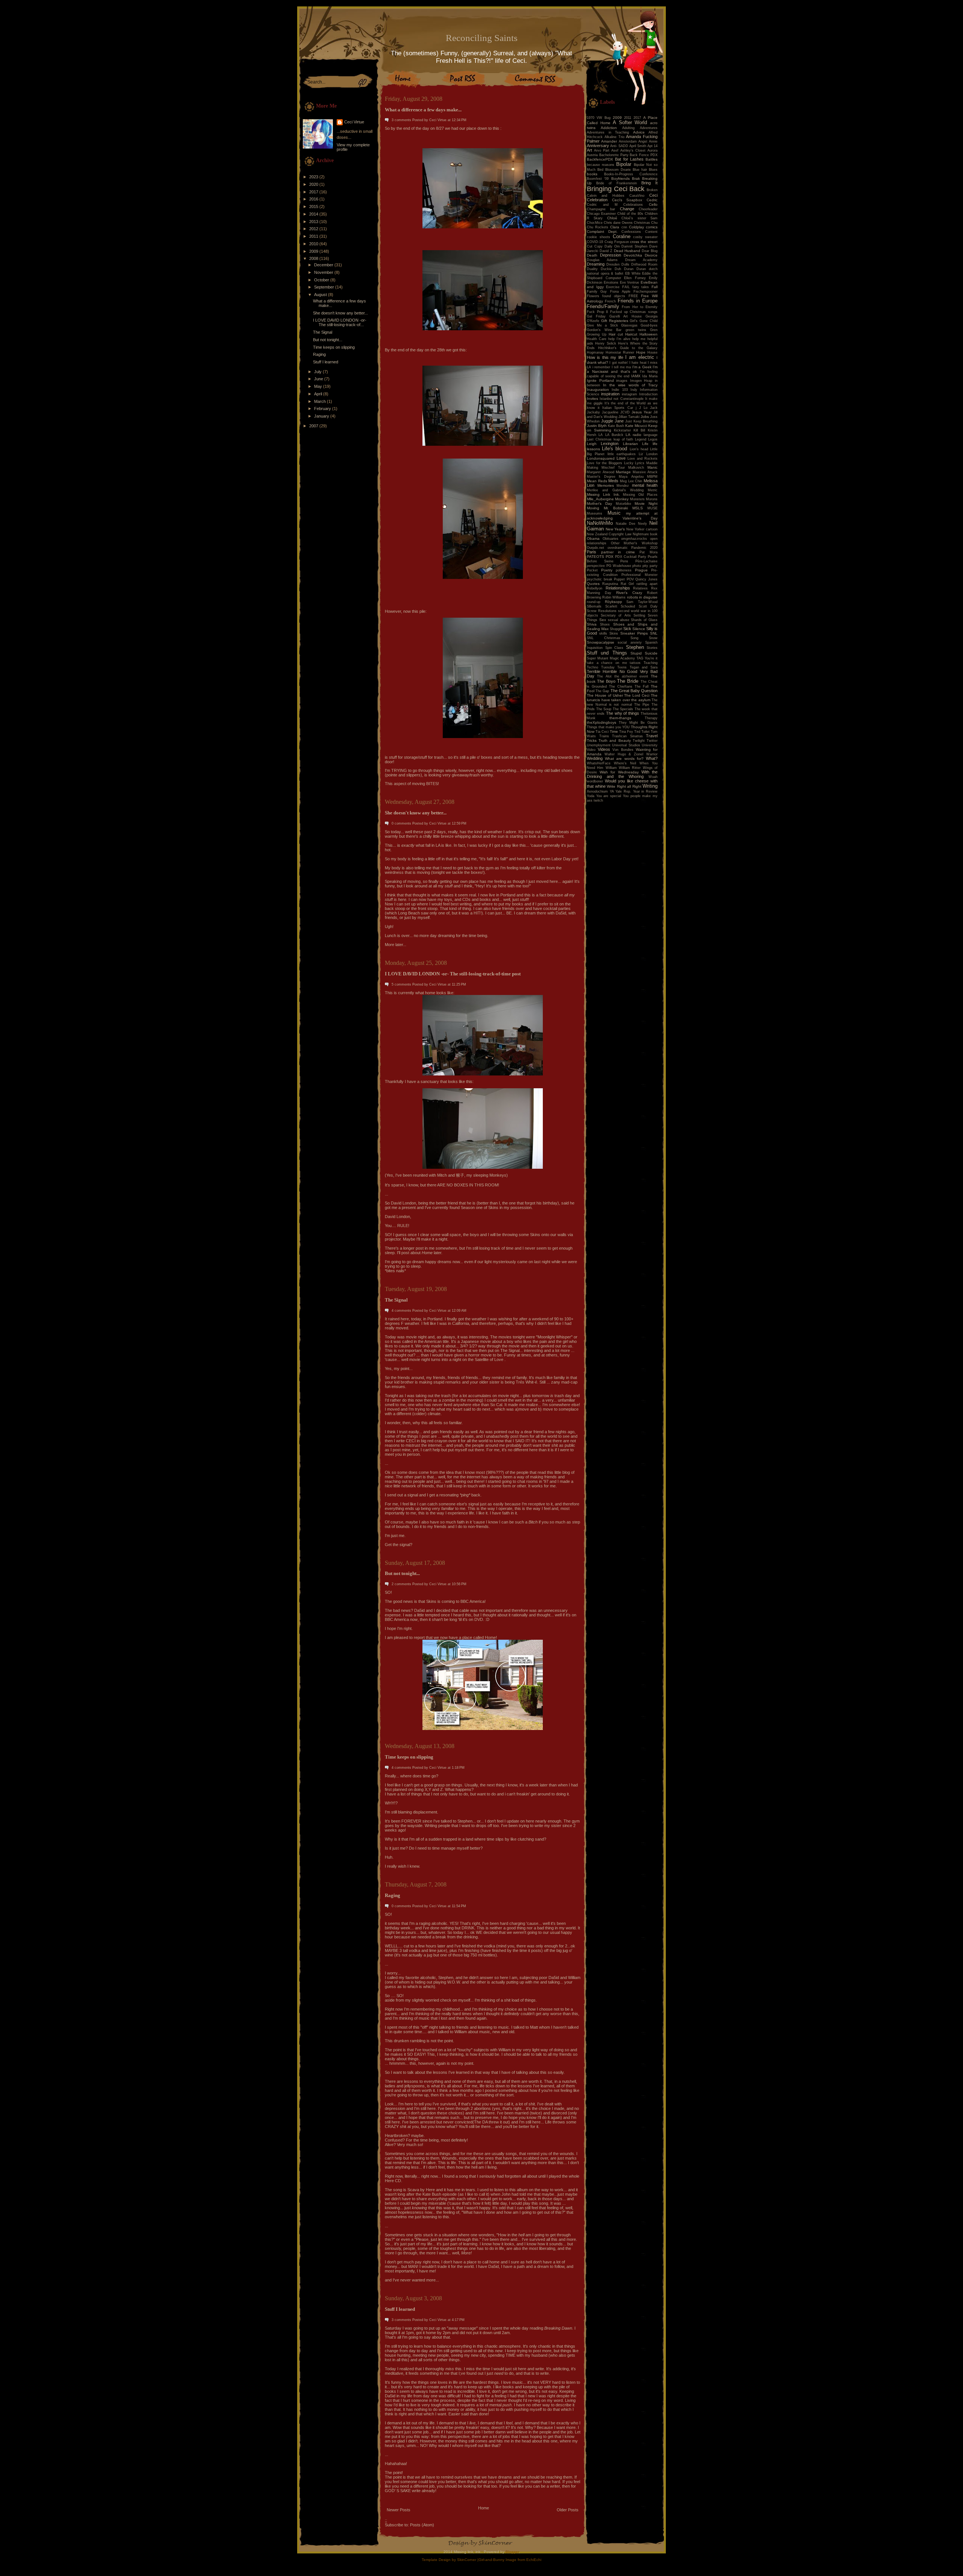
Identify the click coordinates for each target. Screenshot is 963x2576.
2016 (314, 199)
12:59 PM (459, 823)
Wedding (595, 758)
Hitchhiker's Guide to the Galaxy (628, 348)
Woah (653, 777)
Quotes (593, 584)
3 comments (401, 120)
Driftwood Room (644, 264)
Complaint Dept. (602, 232)
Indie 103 (620, 390)
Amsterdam (628, 141)
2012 (314, 229)
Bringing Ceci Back (616, 189)
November (324, 272)
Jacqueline (610, 412)
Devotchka (633, 255)
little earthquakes (622, 454)
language (651, 435)
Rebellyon (595, 588)
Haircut (631, 334)
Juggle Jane (612, 421)
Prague (641, 570)
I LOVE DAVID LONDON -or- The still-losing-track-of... (340, 322)
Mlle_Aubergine (600, 499)
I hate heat (638, 363)
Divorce (651, 255)
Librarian (630, 444)
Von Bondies (623, 750)
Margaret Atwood (601, 472)
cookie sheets (598, 237)
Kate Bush (616, 426)
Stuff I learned (326, 362)
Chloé (612, 218)
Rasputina (610, 584)
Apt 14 (652, 146)
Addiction (609, 128)
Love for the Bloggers (605, 463)
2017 (314, 192)
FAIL (626, 287)
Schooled (628, 606)
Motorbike (624, 504)
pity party (650, 566)
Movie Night (646, 504)
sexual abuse (619, 620)
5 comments (401, 984)
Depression (611, 255)
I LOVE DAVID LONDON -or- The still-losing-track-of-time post (453, 974)
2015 (314, 207)
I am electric (640, 357)
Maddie (652, 463)
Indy (634, 390)
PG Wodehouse (619, 566)
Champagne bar (601, 209)
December (324, 265)
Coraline (622, 236)
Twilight (639, 741)
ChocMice (595, 223)
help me (639, 339)
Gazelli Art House (626, 316)
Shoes (605, 624)
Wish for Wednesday (619, 772)
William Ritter (630, 768)
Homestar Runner (620, 352)
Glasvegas (629, 325)
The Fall (642, 687)
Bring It (649, 183)
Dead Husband (627, 251)
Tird (637, 732)
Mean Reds (597, 481)
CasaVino (637, 196)
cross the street (644, 242)
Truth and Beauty (614, 740)
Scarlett (611, 606)
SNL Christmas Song (613, 638)
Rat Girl (627, 584)
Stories (652, 648)
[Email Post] (385, 792)
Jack (654, 408)
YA (612, 791)
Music (614, 513)
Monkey (622, 499)
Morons (652, 499)
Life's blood (614, 449)
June (319, 379)
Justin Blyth (597, 426)
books (592, 174)
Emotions (611, 283)
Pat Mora (649, 552)
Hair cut (616, 334)
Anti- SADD (619, 146)
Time (614, 731)
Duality (592, 269)
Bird (600, 170)
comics (652, 227)
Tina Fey (626, 732)
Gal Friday (596, 316)
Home (484, 2508)
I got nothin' (619, 363)
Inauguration (598, 390)
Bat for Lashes (629, 159)
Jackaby (593, 412)
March (320, 401)
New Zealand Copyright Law (609, 534)
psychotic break (600, 579)
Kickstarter (622, 430)
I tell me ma (621, 367)
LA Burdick (614, 435)
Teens (622, 667)
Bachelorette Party (614, 155)
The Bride (628, 681)
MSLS (638, 508)
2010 (314, 244)
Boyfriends (620, 178)
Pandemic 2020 (644, 548)
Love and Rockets (643, 459)
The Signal (323, 332)
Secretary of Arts (616, 615)
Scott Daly (648, 606)
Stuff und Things (607, 653)
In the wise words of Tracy (630, 385)
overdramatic (618, 548)
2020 (314, 184)
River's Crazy (629, 593)
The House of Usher (605, 695)
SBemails (594, 606)
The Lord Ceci (637, 695)
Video (591, 750)
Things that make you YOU (608, 727)
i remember (601, 367)
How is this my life (605, 357)
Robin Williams (614, 597)
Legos (653, 439)
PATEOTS (595, 557)
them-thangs (620, 718)
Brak (636, 178)
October (322, 280)
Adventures (649, 128)
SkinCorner (467, 2560)
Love (621, 458)
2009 (314, 251)
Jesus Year (642, 412)
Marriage (623, 472)
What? (652, 758)
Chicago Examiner (601, 214)
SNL (654, 633)
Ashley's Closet (633, 150)
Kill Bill (639, 430)
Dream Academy (641, 260)
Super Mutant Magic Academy (611, 658)
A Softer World (630, 122)
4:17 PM (458, 2320)
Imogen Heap (641, 381)
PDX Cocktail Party (631, 557)
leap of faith (624, 439)
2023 (314, 177)
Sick (627, 629)
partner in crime (618, 552)
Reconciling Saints (482, 38)
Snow (653, 638)
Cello (653, 204)
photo (637, 566)
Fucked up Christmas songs (634, 312)
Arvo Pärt (602, 150)
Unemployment (599, 745)
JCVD (625, 412)
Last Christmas (599, 439)
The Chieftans (621, 687)
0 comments (401, 823)
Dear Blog (650, 251)
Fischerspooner (646, 292)
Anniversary (598, 146)
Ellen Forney (635, 278)
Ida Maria (650, 376)
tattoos (635, 663)
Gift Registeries (615, 321)
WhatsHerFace (599, 763)
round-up (594, 602)
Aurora (652, 150)
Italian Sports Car (617, 408)
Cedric (652, 200)
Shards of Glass (644, 620)
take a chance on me (607, 663)
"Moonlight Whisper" (554, 1337)
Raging (319, 354)
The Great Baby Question (634, 691)
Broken (652, 190)
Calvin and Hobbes (606, 196)
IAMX (636, 376)
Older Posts (568, 2510)
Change (627, 209)
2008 (314, 258)
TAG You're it (647, 658)
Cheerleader (648, 209)
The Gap (602, 691)
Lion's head (639, 449)
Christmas (642, 223)
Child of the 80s (630, 214)
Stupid (636, 653)
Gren (654, 330)
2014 (314, 214)
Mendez (623, 486)
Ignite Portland (600, 380)
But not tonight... (328, 340)
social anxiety (630, 642)
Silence (639, 629)
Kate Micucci (636, 426)
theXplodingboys (601, 722)
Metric (653, 490)
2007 (314, 426)
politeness (624, 570)
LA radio (633, 435)
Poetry (607, 570)
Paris (592, 552)
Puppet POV (624, 579)
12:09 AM (459, 1311)
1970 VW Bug (599, 118)
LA (601, 435)
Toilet (646, 732)
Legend (641, 439)
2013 (314, 222)
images (622, 381)
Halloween (649, 334)
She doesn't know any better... (340, 313)
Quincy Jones (646, 579)
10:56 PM (459, 1584)
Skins (431, 1601)
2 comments (401, 1584)
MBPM (652, 477)
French (610, 301)
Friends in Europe (638, 301)
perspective (596, 566)
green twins (636, 330)
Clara (615, 227)
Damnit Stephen (634, 246)
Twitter (652, 741)
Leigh (592, 444)
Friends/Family (603, 306)
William (611, 768)
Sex (603, 620)
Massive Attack (645, 472)
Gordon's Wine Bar (604, 330)
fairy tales (641, 287)
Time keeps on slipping (334, 347)
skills (603, 633)
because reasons (601, 165)
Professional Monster (639, 575)
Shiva (592, 624)
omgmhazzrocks (634, 539)
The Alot (604, 676)
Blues (653, 170)
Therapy (651, 718)
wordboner (595, 781)
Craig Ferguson (617, 242)
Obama (593, 538)
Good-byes (649, 325)
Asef (615, 150)
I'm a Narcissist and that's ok (622, 369)
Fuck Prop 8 (597, 312)
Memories (606, 485)
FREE (633, 296)
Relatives (640, 588)
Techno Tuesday (601, 667)
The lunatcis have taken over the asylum (622, 698)
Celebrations (633, 205)
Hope (641, 352)
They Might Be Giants (638, 723)
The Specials (623, 709)
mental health (645, 485)
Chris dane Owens (618, 223)
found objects (614, 296)
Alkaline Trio (614, 137)
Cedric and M (602, 205)
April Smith (638, 146)
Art (589, 150)
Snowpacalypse (601, 642)
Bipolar (624, 164)
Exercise (613, 287)
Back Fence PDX (644, 155)
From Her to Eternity (640, 307)
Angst (643, 141)
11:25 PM (459, 984)
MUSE (652, 508)
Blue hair (640, 170)
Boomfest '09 (598, 179)
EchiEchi (534, 2560)
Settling (639, 615)
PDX (610, 557)
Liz (641, 454)
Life (645, 444)
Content (651, 232)
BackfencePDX (600, 159)
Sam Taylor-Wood (642, 602)
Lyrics (640, 463)
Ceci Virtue (354, 122)
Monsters (637, 499)
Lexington (610, 444)
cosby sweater (645, 237)
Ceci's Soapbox (627, 200)
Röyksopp (614, 602)
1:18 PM (458, 1768)
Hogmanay (595, 352)
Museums (595, 513)
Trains (604, 736)
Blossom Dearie (618, 170)
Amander (609, 141)
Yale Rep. (623, 791)
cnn (624, 227)
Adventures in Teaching (608, 132)
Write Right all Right (624, 786)
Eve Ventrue (630, 283)
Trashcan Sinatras (627, 736)
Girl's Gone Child (644, 321)
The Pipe (642, 705)
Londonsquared (601, 458)
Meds (613, 481)
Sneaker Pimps (634, 633)
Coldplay (636, 227)
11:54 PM (459, 1906)
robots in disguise (642, 597)
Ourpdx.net (595, 548)
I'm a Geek (642, 367)
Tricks (592, 740)
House (652, 352)
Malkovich (636, 468)
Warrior (652, 754)
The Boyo (606, 681)
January (322, 416)
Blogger (512, 2552)
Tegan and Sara (644, 667)
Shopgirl (616, 629)
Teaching (651, 663)
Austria (592, 155)
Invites (592, 399)
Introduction (648, 394)
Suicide (651, 653)
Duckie (606, 269)
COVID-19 (595, 242)
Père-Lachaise (646, 561)
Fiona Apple (620, 292)
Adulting (628, 128)
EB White (633, 273)
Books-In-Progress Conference (631, 174)
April (319, 394)
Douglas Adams (602, 260)
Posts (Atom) (422, 2525)
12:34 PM (459, 120)
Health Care (597, 339)
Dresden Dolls (618, 264)
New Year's (615, 529)
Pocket (592, 570)
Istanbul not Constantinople (621, 399)
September (325, 287)
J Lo (643, 408)
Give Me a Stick (602, 325)
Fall (655, 287)
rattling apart (647, 584)
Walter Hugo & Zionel (624, 754)
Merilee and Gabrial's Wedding (615, 490)
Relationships (618, 588)
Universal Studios (626, 745)
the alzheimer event (631, 676)
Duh (618, 269)
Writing (650, 786)
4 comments (401, 1311)
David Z (606, 251)
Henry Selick (605, 343)
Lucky (629, 463)
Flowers (593, 296)
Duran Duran (635, 269)
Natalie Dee (626, 524)
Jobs (645, 417)
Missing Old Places (640, 495)
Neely (643, 524)
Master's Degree (601, 477)
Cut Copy (595, 246)
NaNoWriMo (600, 523)
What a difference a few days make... (423, 110)
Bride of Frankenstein (616, 183)
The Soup (604, 709)
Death (592, 255)
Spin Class (614, 648)
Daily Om (612, 246)
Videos (604, 749)
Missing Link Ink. (603, 494)
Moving (593, 508)
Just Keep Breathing (641, 421)
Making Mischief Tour (606, 468)
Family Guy (597, 292)
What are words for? (624, 759)
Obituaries (611, 539)
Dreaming (596, 264)
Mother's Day (599, 504)
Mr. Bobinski (616, 508)
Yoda (591, 796)
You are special (609, 796)
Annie (653, 141)
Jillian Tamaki (629, 417)
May (319, 386)
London (652, 454)
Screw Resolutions (602, 611)
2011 (314, 236)
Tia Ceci (602, 732)
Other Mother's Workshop (634, 543)
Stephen (635, 647)
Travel (652, 736)
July (318, 372)
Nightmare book (645, 534)
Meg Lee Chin (631, 481)
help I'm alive (619, 339)
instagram (630, 394)
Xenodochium (597, 791)
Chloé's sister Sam (639, 218)
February (323, 409)
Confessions (631, 232)
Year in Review (645, 791)
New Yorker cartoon (642, 529)
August (321, 295)
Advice (639, 132)
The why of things (623, 713)
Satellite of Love (489, 1359)
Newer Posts (399, 2510)
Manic (652, 467)
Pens (624, 561)
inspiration (610, 394)
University (650, 745)
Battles (652, 159)
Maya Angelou (631, 477)
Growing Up (597, 334)
